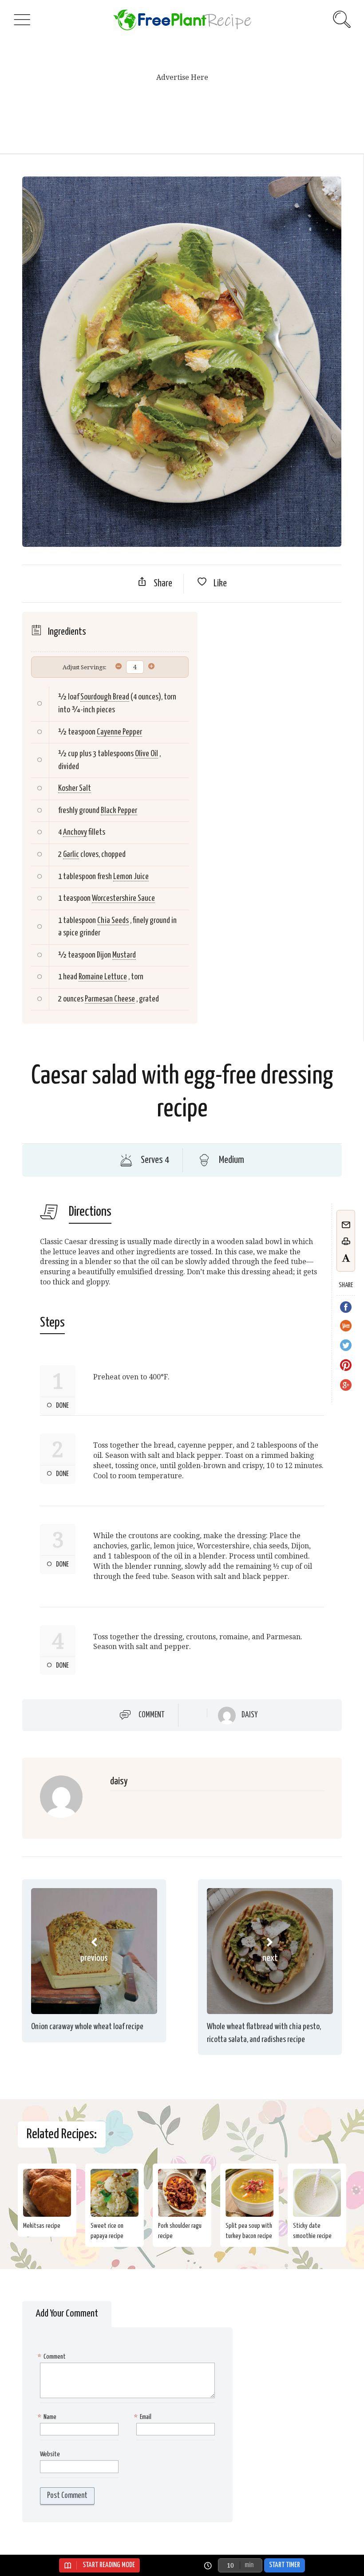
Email (144, 2417)
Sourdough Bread (105, 697)
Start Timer (285, 2565)
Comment (152, 1715)
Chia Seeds (113, 921)
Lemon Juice (131, 877)
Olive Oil (146, 754)
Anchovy (75, 832)
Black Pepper (119, 811)
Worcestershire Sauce (123, 898)
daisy (249, 1715)
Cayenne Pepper (119, 732)
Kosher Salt (75, 788)
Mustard (124, 955)
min (249, 2565)
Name (48, 2417)
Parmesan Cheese (110, 999)
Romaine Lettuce (103, 977)
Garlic (71, 854)
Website (50, 2454)
